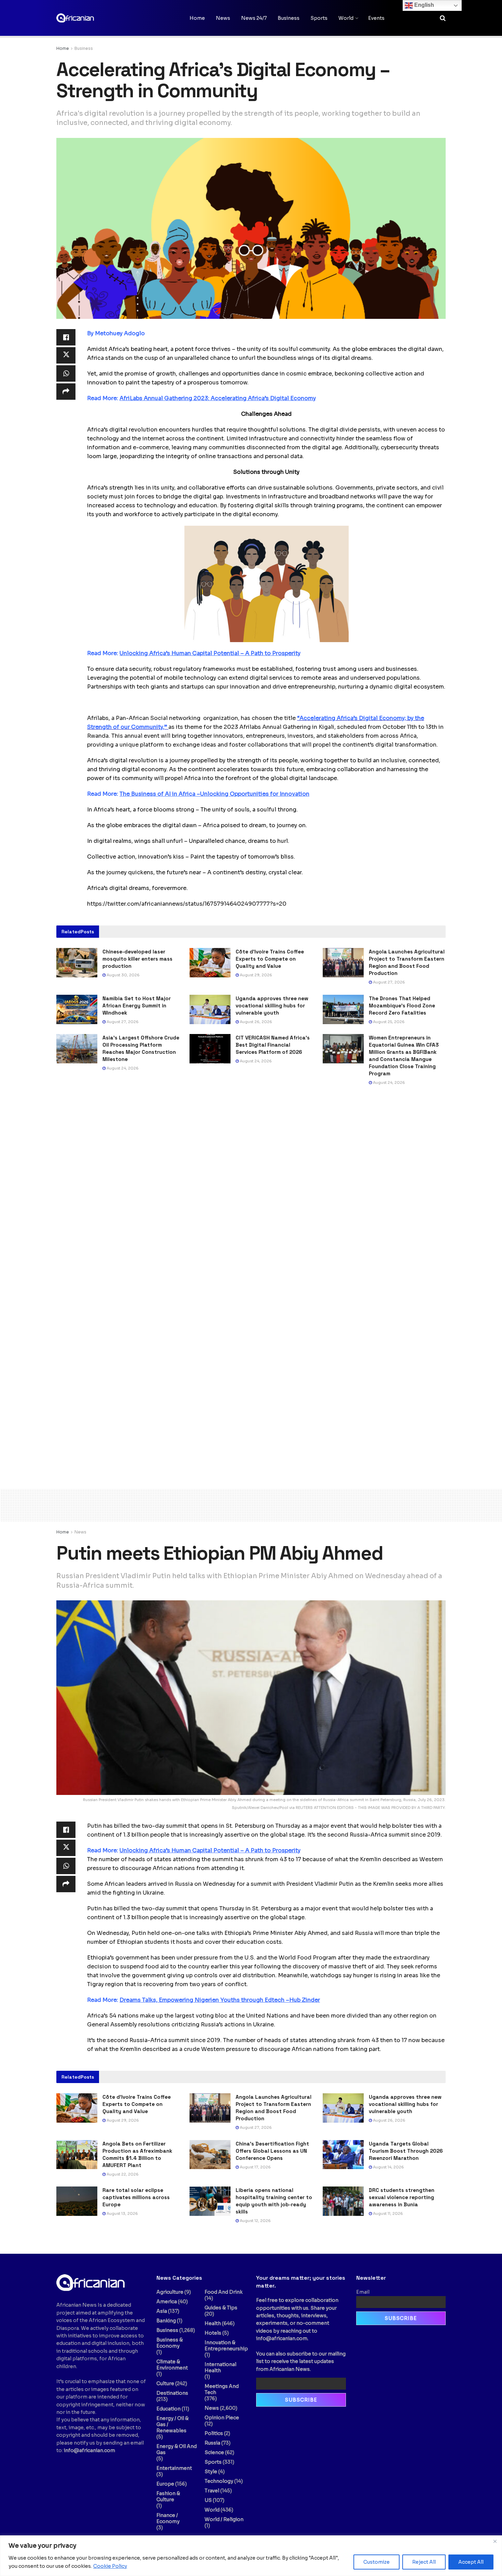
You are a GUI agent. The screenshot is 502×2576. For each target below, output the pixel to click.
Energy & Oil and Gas (177, 2449)
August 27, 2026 (388, 982)
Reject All (424, 2562)
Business (289, 18)
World (346, 18)
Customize (376, 2562)
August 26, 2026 (255, 1022)
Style (211, 2472)
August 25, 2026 (388, 1022)
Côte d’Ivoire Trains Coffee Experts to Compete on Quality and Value (270, 959)
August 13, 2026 (122, 2213)
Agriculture (170, 2292)
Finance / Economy (168, 2518)
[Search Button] (443, 18)
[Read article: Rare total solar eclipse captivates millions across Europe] (77, 2201)
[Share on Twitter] (66, 355)
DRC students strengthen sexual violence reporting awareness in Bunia (402, 2197)
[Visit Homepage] (90, 18)
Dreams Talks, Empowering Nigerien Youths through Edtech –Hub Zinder (220, 2000)
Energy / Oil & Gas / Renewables (172, 2424)
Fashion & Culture (168, 2496)
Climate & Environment (172, 2365)
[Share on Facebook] (66, 337)
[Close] (495, 2541)
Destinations (172, 2393)
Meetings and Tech (222, 2389)
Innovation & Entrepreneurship (226, 2346)
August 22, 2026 (122, 2174)
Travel (212, 2491)
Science (214, 2452)
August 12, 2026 (255, 2221)
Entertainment (174, 2468)
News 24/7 (254, 18)
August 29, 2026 (255, 975)
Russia (212, 2443)
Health (213, 2323)
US (208, 2500)
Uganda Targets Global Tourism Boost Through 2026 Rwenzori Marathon (406, 2151)
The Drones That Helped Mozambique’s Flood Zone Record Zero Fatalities (402, 1006)
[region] (251, 2556)
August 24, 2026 (122, 1068)
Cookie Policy (110, 2566)
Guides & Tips (221, 2308)
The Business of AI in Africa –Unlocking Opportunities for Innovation (214, 794)
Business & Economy (170, 2343)
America (167, 2302)
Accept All (471, 2562)
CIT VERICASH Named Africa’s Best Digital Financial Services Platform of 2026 (273, 1045)
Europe (165, 2484)
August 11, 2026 (387, 2213)
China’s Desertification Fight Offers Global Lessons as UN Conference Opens (272, 2151)
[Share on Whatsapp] (66, 373)
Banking (166, 2321)
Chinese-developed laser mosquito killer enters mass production (137, 959)
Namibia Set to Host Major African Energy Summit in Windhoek (137, 1006)
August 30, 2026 (123, 975)
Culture (165, 2383)
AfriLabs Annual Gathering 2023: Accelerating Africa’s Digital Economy (218, 398)
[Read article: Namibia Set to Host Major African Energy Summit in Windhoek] (77, 1009)
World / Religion (224, 2519)
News (223, 18)
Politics (214, 2433)
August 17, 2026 (255, 2167)
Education (169, 2409)
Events (376, 18)
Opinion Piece (222, 2418)
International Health (220, 2367)
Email (363, 2292)
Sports (319, 18)
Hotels (213, 2333)
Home (197, 18)
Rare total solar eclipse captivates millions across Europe (136, 2197)
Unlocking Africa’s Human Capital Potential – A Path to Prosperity (210, 653)
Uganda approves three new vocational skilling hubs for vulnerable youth (272, 1006)
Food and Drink (224, 2292)
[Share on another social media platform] (66, 392)
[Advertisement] (251, 1504)
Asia (162, 2311)
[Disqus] (251, 1195)
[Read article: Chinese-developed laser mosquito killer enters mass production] (77, 963)
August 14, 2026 (388, 2167)
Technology (219, 2481)
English (423, 5)
